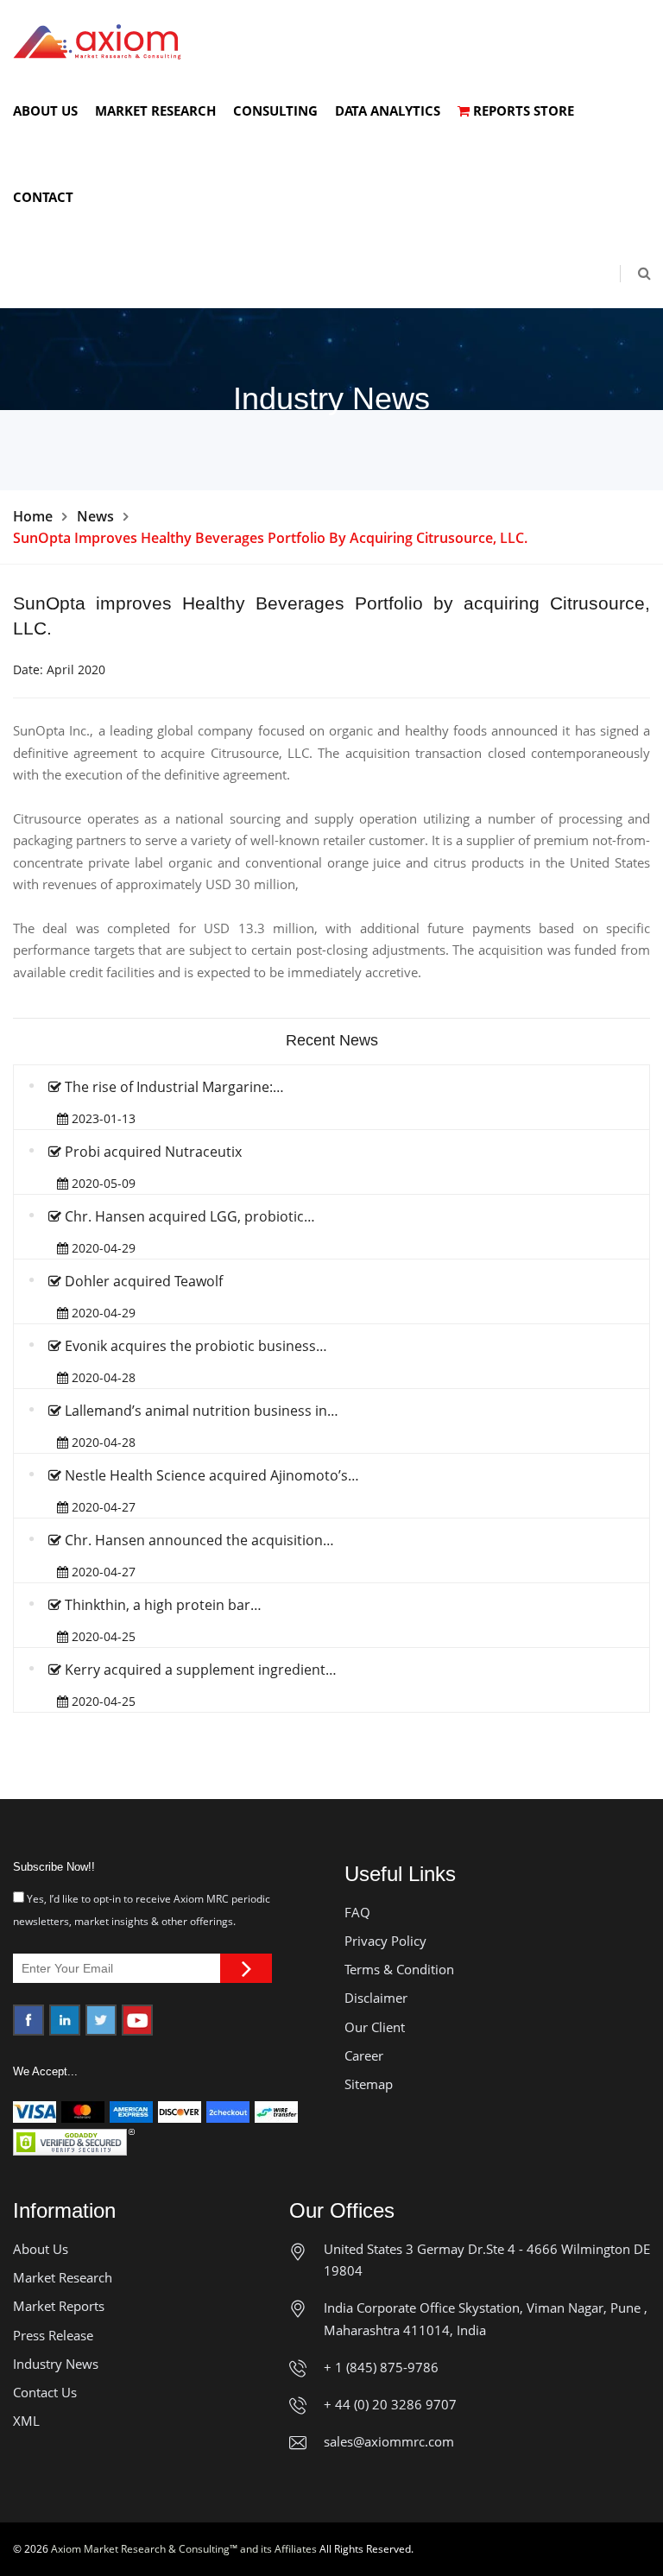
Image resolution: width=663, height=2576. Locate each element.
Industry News (56, 2364)
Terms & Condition (399, 1969)
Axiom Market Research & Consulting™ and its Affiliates (184, 2549)
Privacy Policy (385, 1941)
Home (33, 516)
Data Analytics (388, 110)
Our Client (375, 2027)
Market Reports (59, 2306)
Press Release (53, 2335)
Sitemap (369, 2084)
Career (364, 2055)
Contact (43, 197)
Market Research (155, 110)
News (95, 516)
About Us (45, 110)
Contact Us (45, 2392)
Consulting (275, 110)
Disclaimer (376, 1998)
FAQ (357, 1912)
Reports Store (522, 110)
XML (26, 2421)
